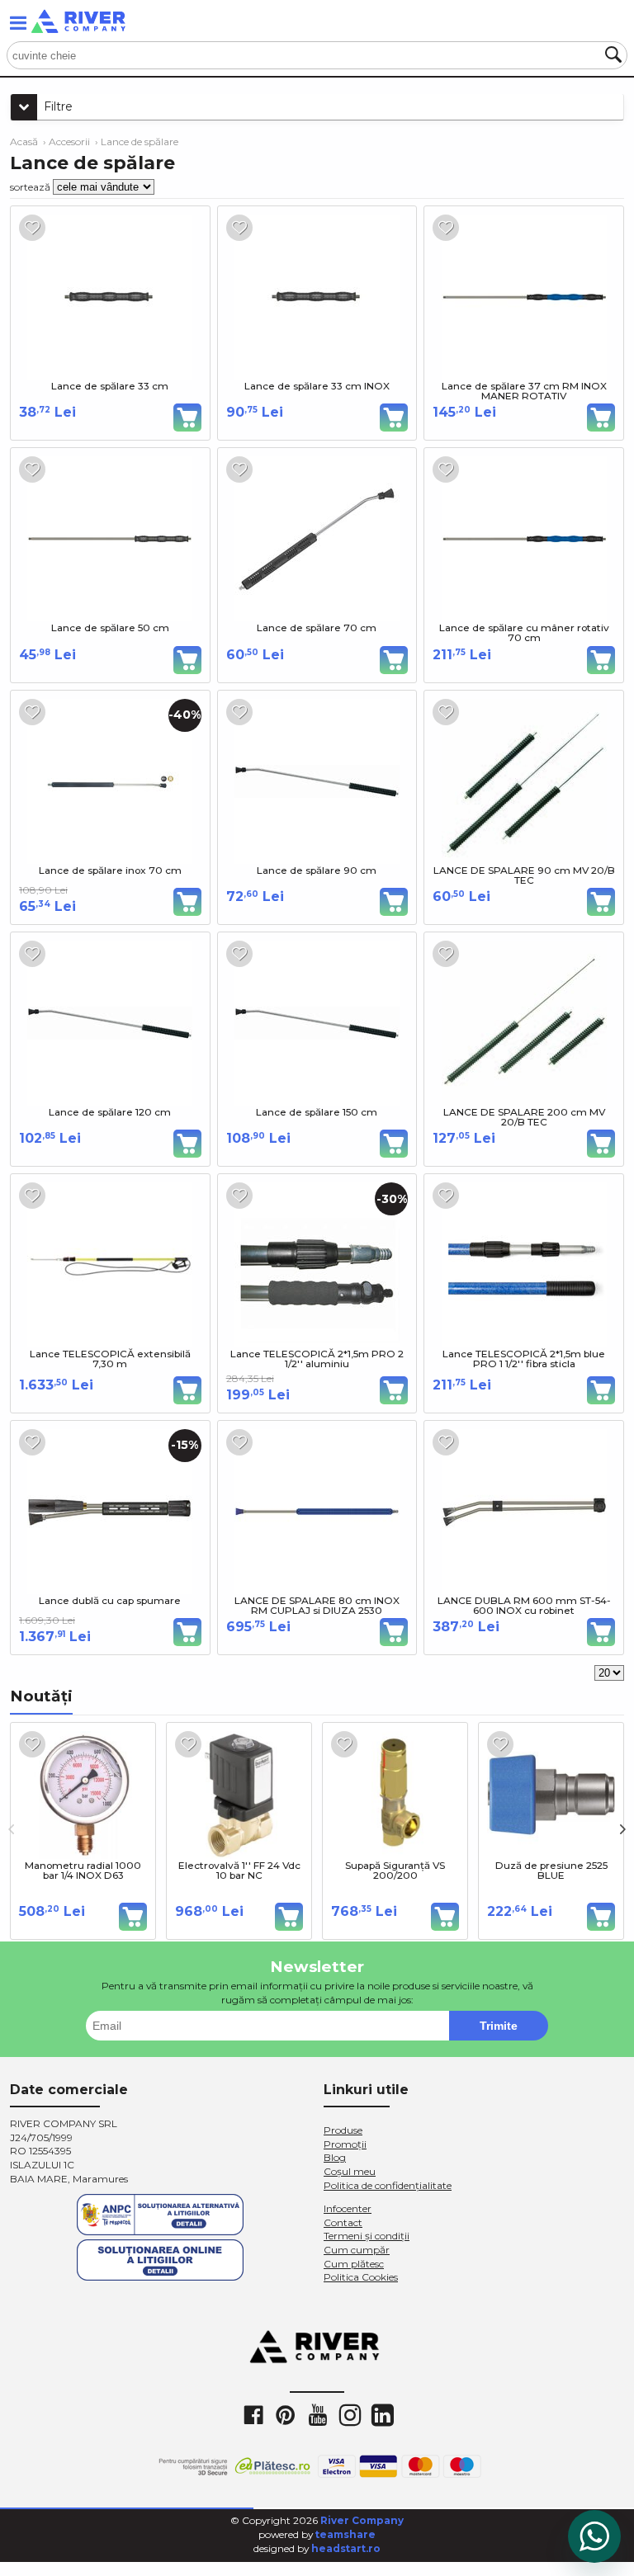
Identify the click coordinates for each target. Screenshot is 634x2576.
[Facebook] (253, 2414)
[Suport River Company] (594, 2536)
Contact (343, 2222)
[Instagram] (349, 2414)
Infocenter (348, 2208)
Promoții (345, 2144)
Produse (343, 2130)
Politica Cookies (361, 2277)
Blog (335, 2157)
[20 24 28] (609, 1673)
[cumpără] (187, 418)
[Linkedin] (381, 2414)
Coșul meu (350, 2171)
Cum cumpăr (357, 2250)
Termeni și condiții (367, 2236)
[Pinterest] (285, 2414)
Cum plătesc (354, 2264)
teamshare (345, 2534)
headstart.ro (346, 2548)
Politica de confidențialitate (388, 2185)
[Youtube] (317, 2414)
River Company (362, 2520)
